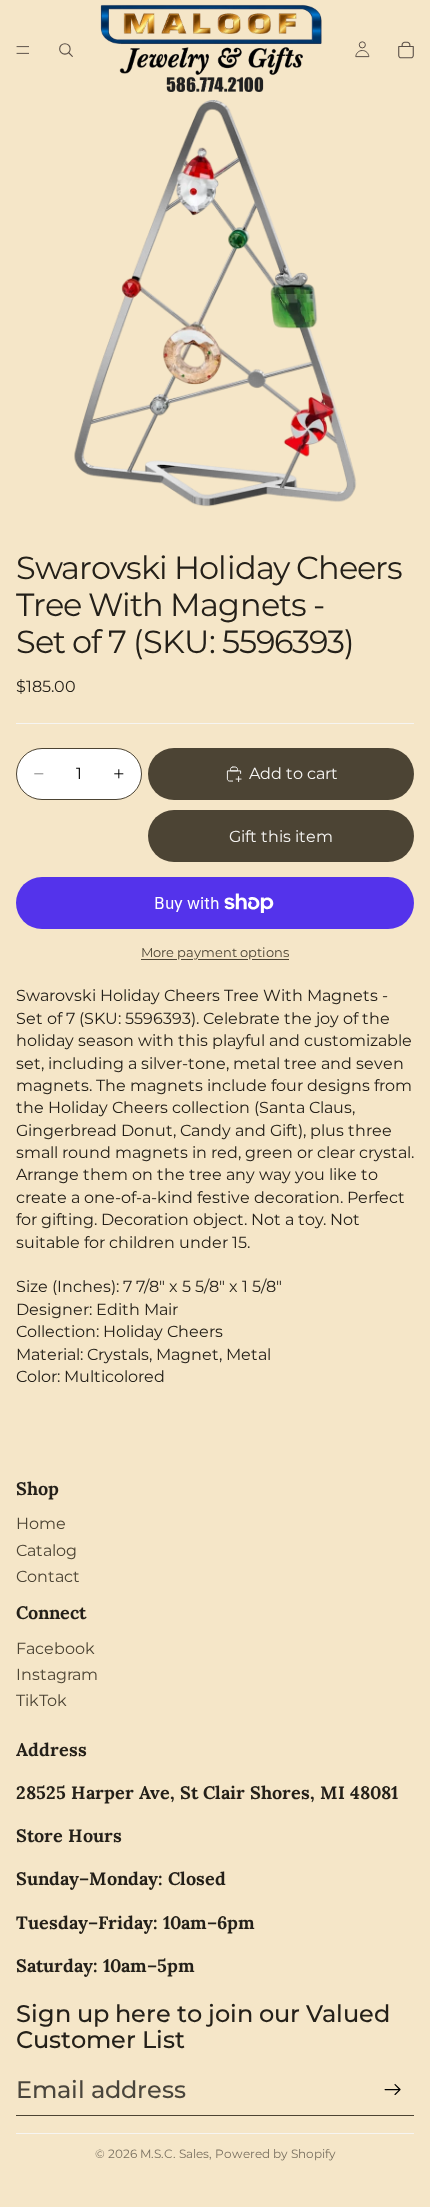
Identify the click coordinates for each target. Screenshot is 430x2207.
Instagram (57, 1674)
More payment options (215, 952)
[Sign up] (393, 2090)
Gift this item (281, 836)
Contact (48, 1576)
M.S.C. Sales (174, 2153)
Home (41, 1523)
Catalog (46, 1550)
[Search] (66, 50)
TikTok (41, 1700)
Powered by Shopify (275, 2153)
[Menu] (23, 50)
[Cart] (406, 50)
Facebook (55, 1648)
